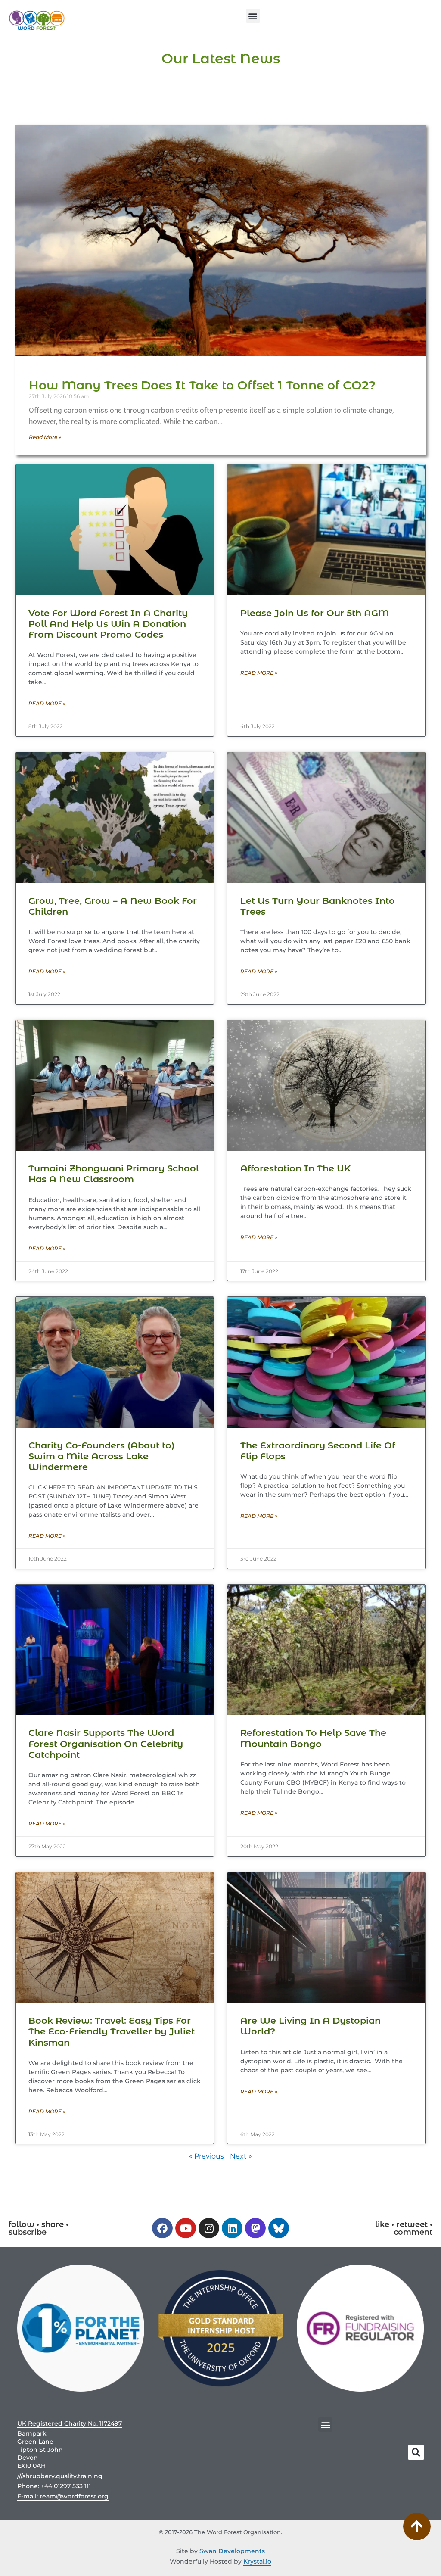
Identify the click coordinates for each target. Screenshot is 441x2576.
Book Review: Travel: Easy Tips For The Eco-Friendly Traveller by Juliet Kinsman (112, 2031)
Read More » (45, 437)
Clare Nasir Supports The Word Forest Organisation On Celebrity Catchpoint (106, 1743)
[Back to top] (417, 2527)
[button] (253, 16)
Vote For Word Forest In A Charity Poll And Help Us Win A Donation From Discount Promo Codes (108, 624)
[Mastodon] (255, 2228)
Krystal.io (257, 2561)
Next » (241, 2156)
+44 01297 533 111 (66, 2486)
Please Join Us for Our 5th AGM (315, 613)
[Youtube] (186, 2228)
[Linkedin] (232, 2228)
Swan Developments (232, 2551)
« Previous (207, 2156)
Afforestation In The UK (295, 1168)
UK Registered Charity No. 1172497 (70, 2423)
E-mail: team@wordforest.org (63, 2496)
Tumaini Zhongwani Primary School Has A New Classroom (114, 1174)
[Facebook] (162, 2228)
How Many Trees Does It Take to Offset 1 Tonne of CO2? (202, 385)
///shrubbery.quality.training (60, 2476)
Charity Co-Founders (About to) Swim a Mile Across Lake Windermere (101, 1456)
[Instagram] (209, 2228)
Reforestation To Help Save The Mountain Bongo (313, 1738)
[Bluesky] (279, 2228)
